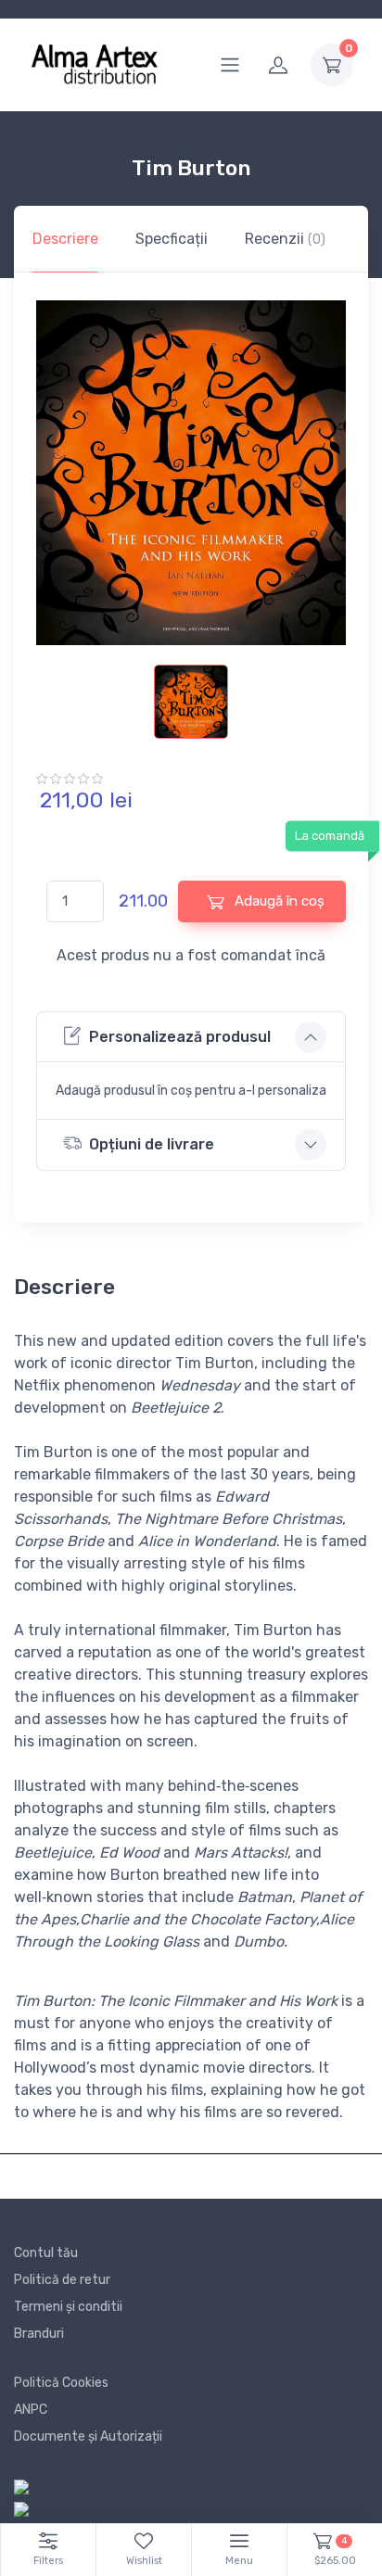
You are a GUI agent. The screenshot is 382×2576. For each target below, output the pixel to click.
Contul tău (46, 2253)
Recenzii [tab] (285, 239)
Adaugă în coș (278, 901)
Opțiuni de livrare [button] (152, 1144)
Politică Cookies (61, 2383)
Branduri (39, 2334)
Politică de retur (62, 2280)
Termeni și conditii (68, 2307)
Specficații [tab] (172, 239)
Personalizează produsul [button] (180, 1037)
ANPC (31, 2410)
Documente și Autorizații (88, 2436)
